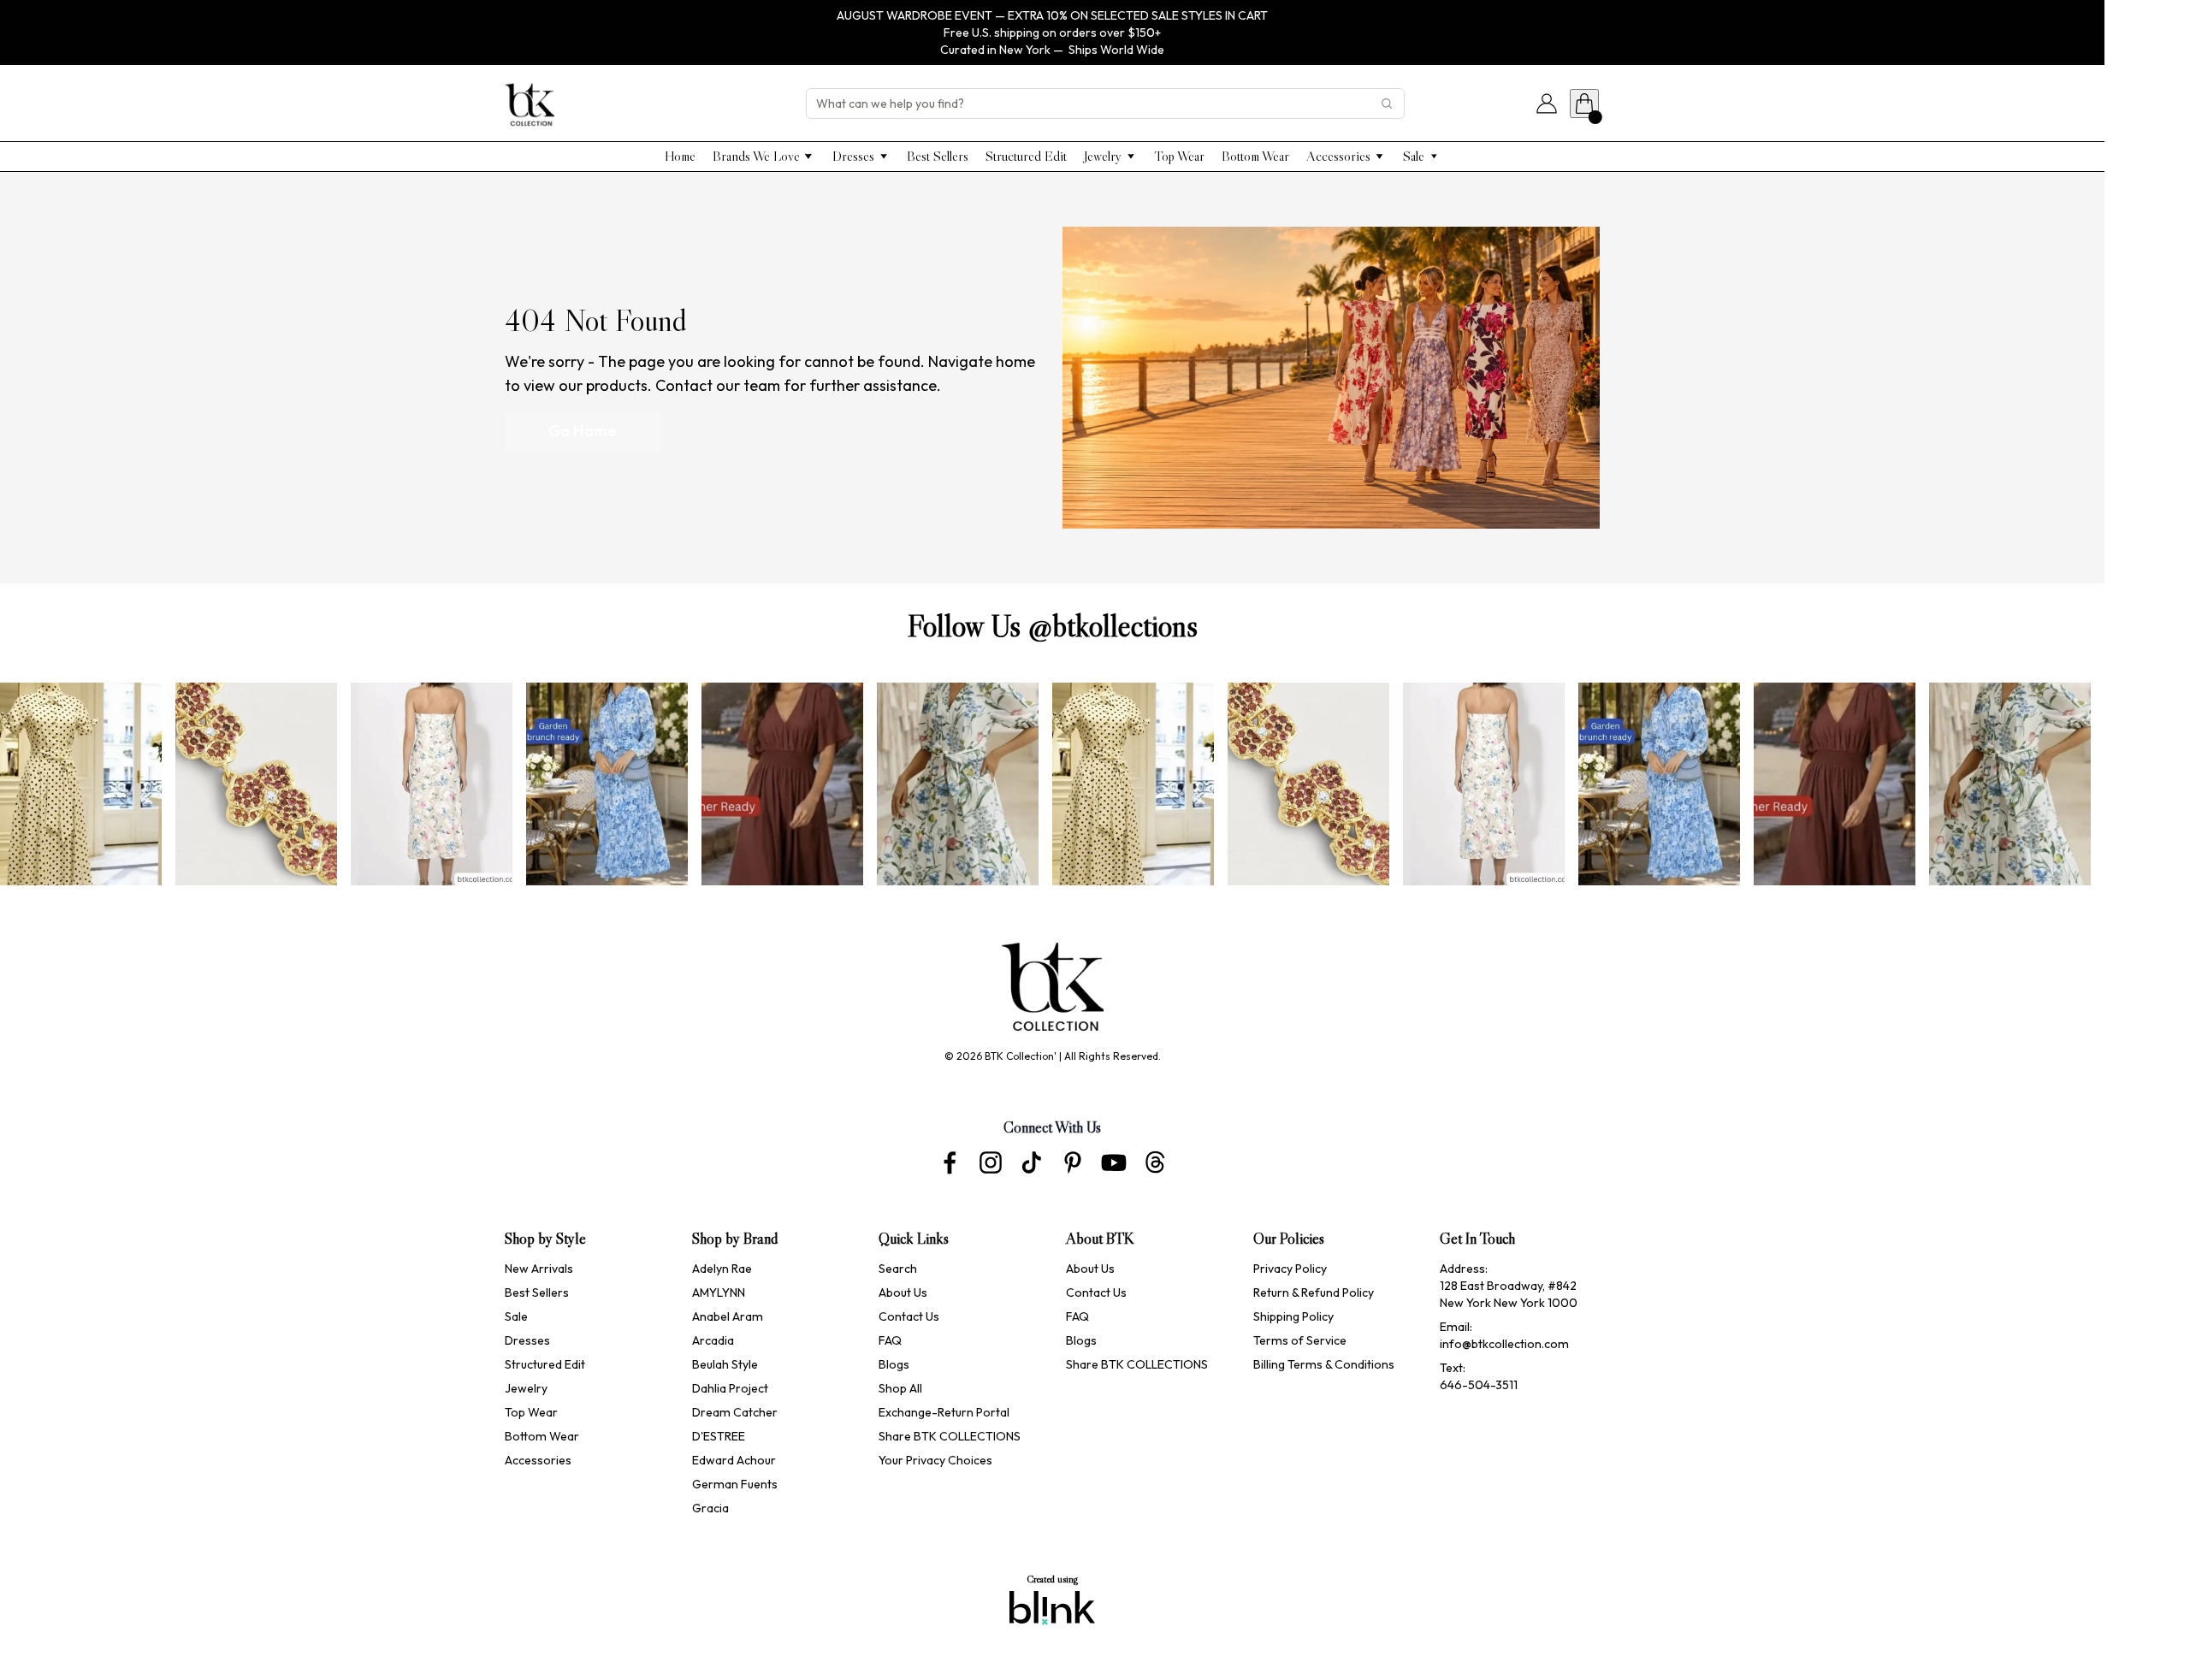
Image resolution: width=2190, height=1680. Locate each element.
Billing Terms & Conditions (1324, 1364)
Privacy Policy (1290, 1269)
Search (898, 1269)
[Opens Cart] (1584, 104)
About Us (903, 1293)
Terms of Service (1300, 1340)
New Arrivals (539, 1269)
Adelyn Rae (722, 1269)
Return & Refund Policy (1314, 1293)
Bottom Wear (542, 1436)
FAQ (890, 1340)
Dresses (527, 1340)
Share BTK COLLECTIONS (950, 1436)
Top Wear (531, 1412)
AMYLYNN (719, 1293)
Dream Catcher (735, 1412)
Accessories (538, 1460)
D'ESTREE (719, 1436)
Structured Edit (545, 1364)
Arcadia (713, 1340)
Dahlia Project (731, 1388)
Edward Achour (735, 1460)
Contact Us (909, 1316)
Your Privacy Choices (935, 1460)
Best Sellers (537, 1293)
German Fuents (735, 1484)
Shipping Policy (1293, 1316)
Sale (516, 1316)
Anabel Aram (728, 1316)
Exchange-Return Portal (944, 1412)
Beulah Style (725, 1364)
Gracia (710, 1508)
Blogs (894, 1364)
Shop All (900, 1388)
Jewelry (526, 1388)
